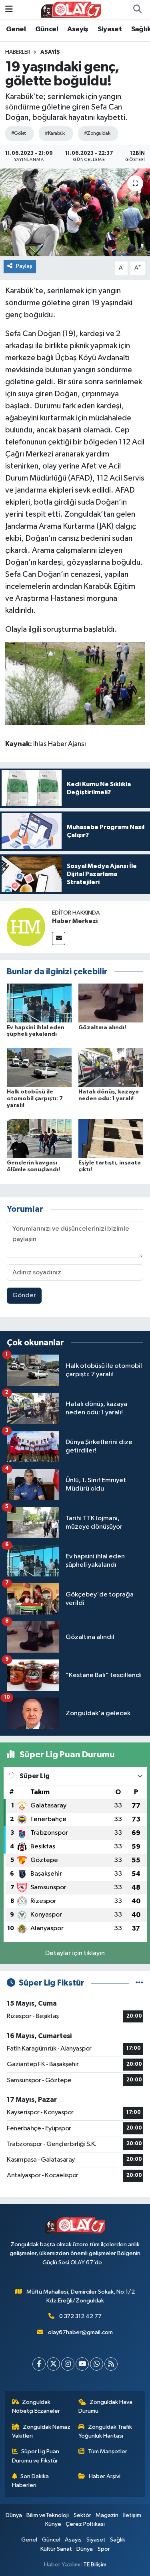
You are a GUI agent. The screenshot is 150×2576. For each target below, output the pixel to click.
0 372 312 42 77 (80, 2316)
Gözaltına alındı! (102, 1028)
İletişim (132, 2515)
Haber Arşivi (105, 2476)
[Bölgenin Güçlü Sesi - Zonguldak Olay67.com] (71, 9)
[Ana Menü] (9, 9)
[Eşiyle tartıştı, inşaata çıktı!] (111, 1139)
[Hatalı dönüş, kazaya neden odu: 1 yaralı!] (111, 1067)
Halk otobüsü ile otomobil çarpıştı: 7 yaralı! (35, 1099)
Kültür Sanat (56, 2549)
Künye (53, 2524)
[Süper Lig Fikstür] (139, 1983)
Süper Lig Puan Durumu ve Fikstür (36, 2456)
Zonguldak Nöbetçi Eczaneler (36, 2407)
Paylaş (24, 266)
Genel (16, 29)
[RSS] (111, 2364)
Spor (104, 2549)
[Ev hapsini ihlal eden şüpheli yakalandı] (39, 1003)
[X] (53, 2364)
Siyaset (110, 29)
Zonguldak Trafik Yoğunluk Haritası (105, 2431)
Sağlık (118, 2540)
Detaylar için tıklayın (75, 1953)
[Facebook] (39, 2364)
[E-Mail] (59, 938)
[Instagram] (68, 2364)
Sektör (82, 2515)
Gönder (24, 1295)
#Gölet (19, 133)
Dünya (14, 2515)
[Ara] (137, 10)
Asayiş (78, 29)
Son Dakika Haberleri (31, 2481)
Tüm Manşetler (108, 2451)
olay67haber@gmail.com (80, 2332)
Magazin (107, 2515)
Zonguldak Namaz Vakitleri (41, 2431)
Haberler (18, 52)
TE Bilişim (95, 2565)
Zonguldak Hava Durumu (105, 2407)
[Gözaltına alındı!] (111, 1003)
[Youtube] (82, 2364)
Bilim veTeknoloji (48, 2515)
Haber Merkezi (75, 921)
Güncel (47, 29)
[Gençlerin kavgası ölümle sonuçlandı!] (39, 1139)
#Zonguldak (97, 133)
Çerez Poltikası (85, 2524)
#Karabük (55, 133)
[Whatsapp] (97, 2364)
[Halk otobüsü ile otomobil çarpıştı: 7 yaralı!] (39, 1067)
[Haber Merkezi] (26, 927)
